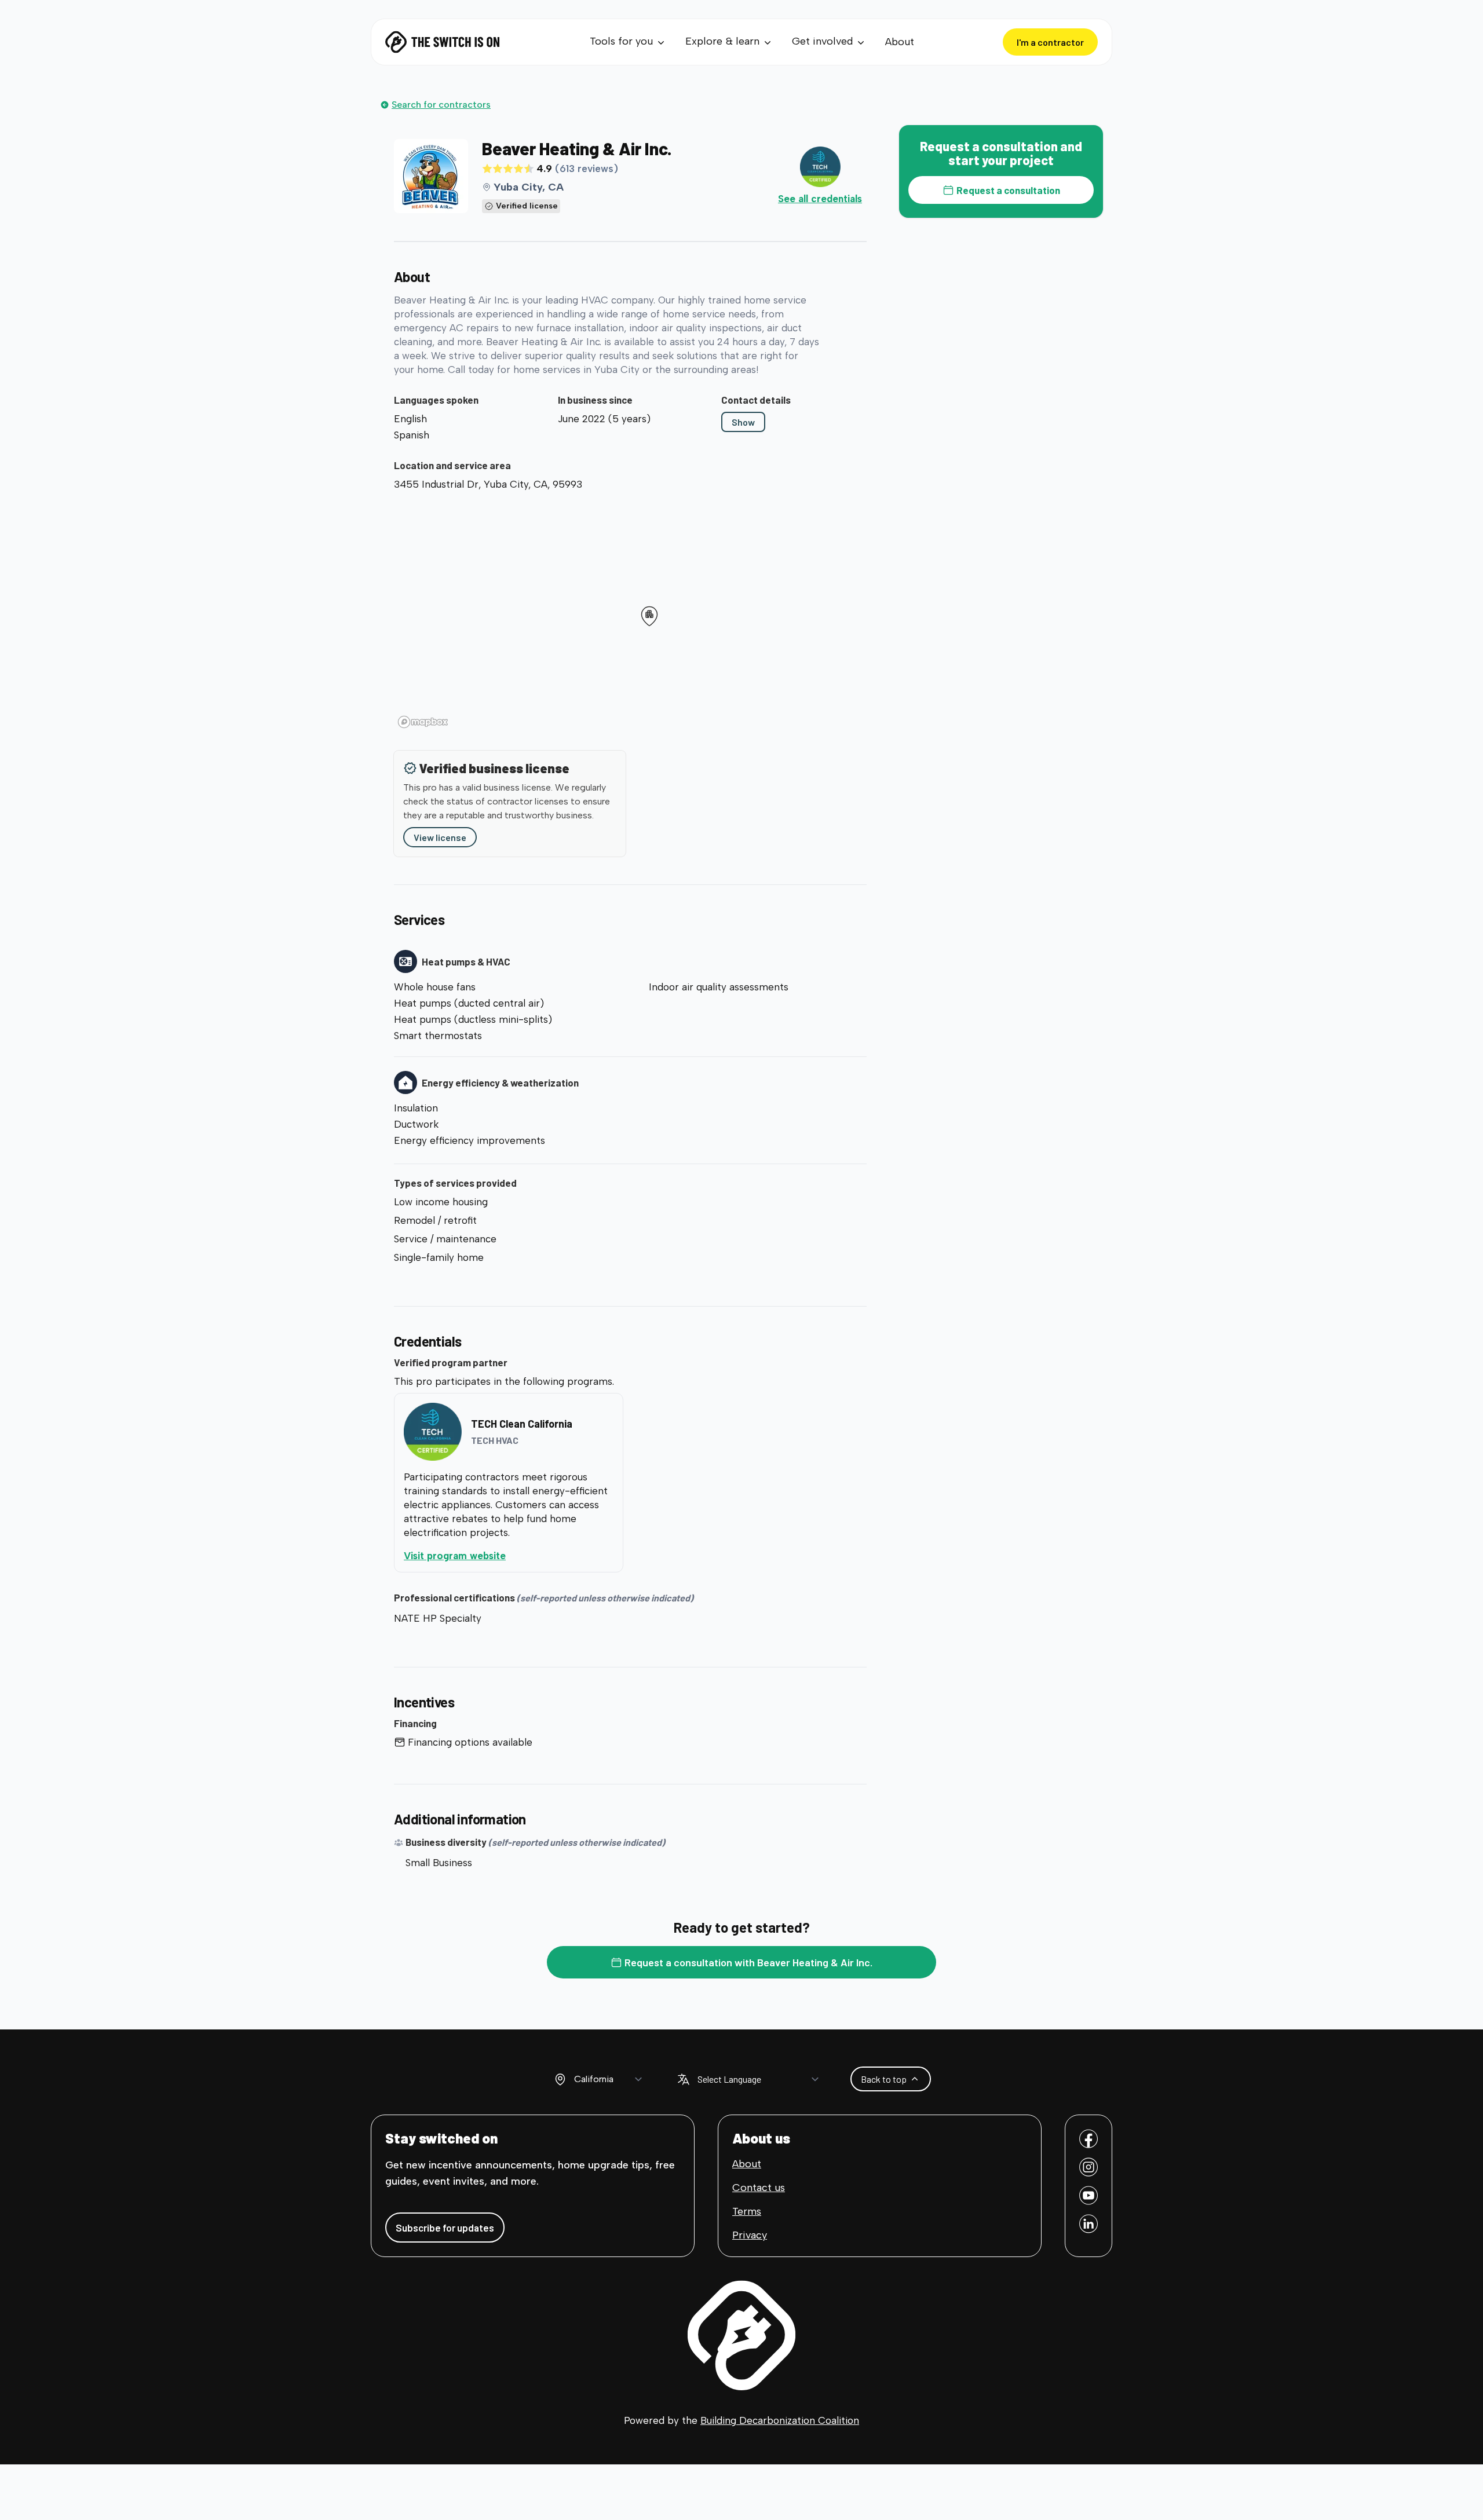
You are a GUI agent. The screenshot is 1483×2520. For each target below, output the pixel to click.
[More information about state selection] (560, 2079)
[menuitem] (628, 42)
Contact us (759, 2188)
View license (440, 837)
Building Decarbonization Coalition (780, 2420)
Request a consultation (1008, 190)
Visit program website (502, 1555)
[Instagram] (1088, 2167)
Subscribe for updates (445, 2228)
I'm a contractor (1050, 42)
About (900, 42)
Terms (747, 2211)
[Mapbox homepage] (423, 722)
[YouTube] (1088, 2195)
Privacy (750, 2235)
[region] (630, 614)
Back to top (884, 2079)
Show (743, 422)
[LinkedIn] (1088, 2224)
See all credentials (820, 199)
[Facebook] (1088, 2139)
